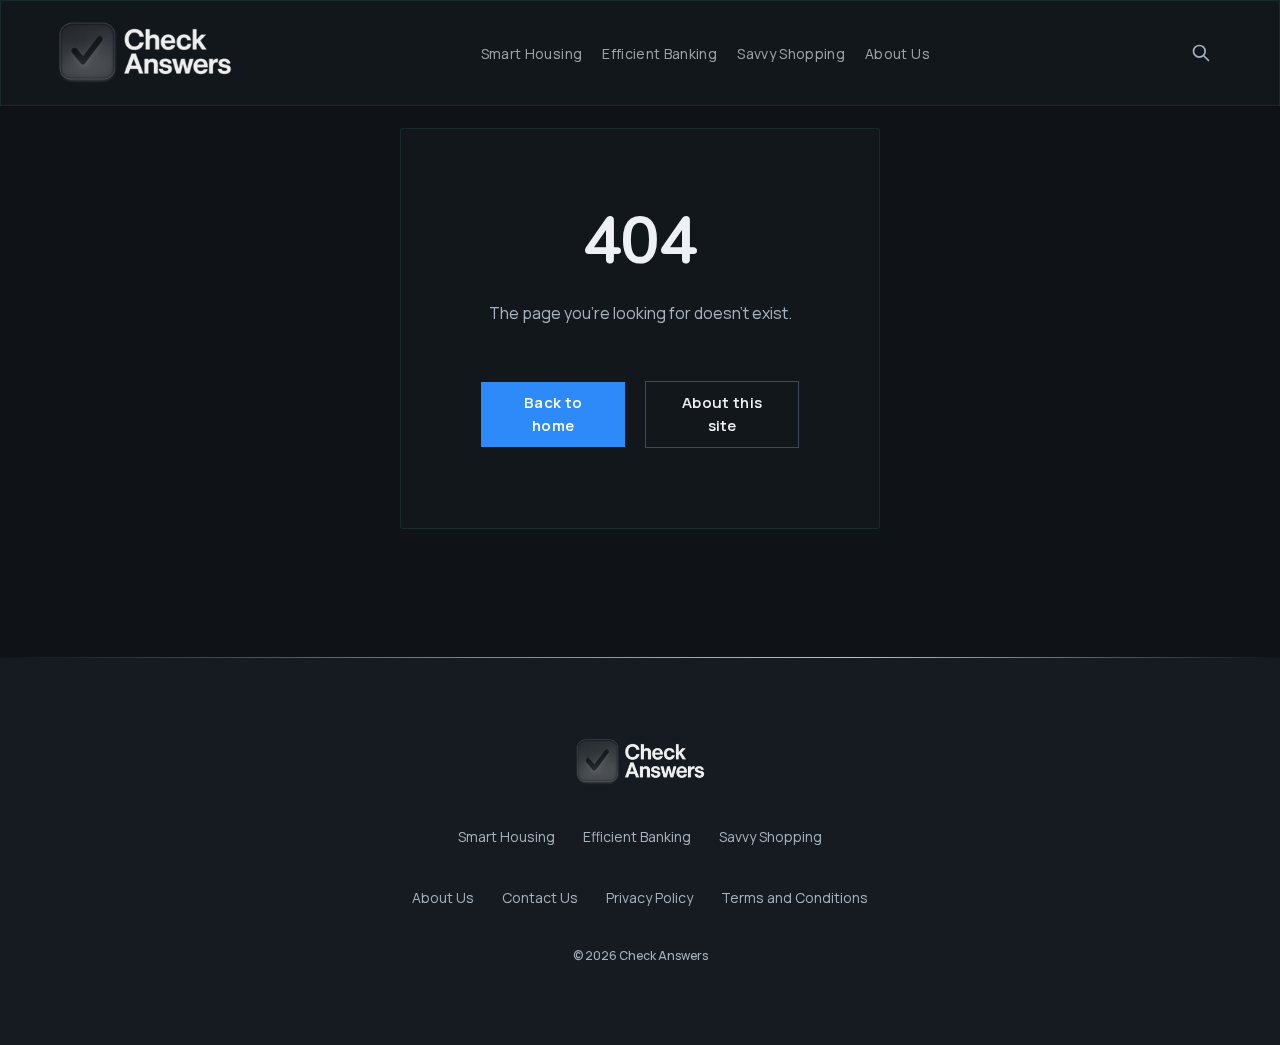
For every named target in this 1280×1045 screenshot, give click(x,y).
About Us (897, 53)
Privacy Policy (649, 897)
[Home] (144, 53)
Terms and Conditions (794, 897)
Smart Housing (532, 53)
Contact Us (540, 897)
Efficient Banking (659, 53)
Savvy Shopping (791, 53)
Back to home (553, 414)
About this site (722, 414)
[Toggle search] (1201, 53)
